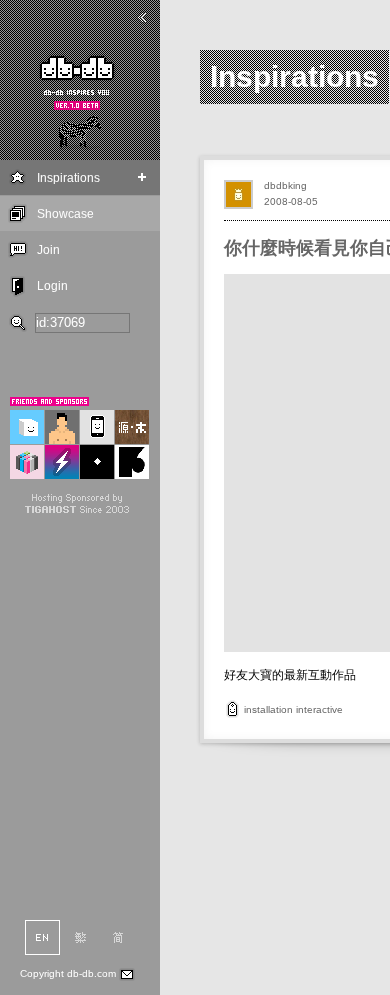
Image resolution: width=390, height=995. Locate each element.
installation (268, 709)
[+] (142, 177)
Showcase (65, 214)
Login (52, 286)
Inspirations (68, 178)
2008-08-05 (291, 201)
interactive (319, 709)
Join (48, 250)
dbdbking (285, 185)
